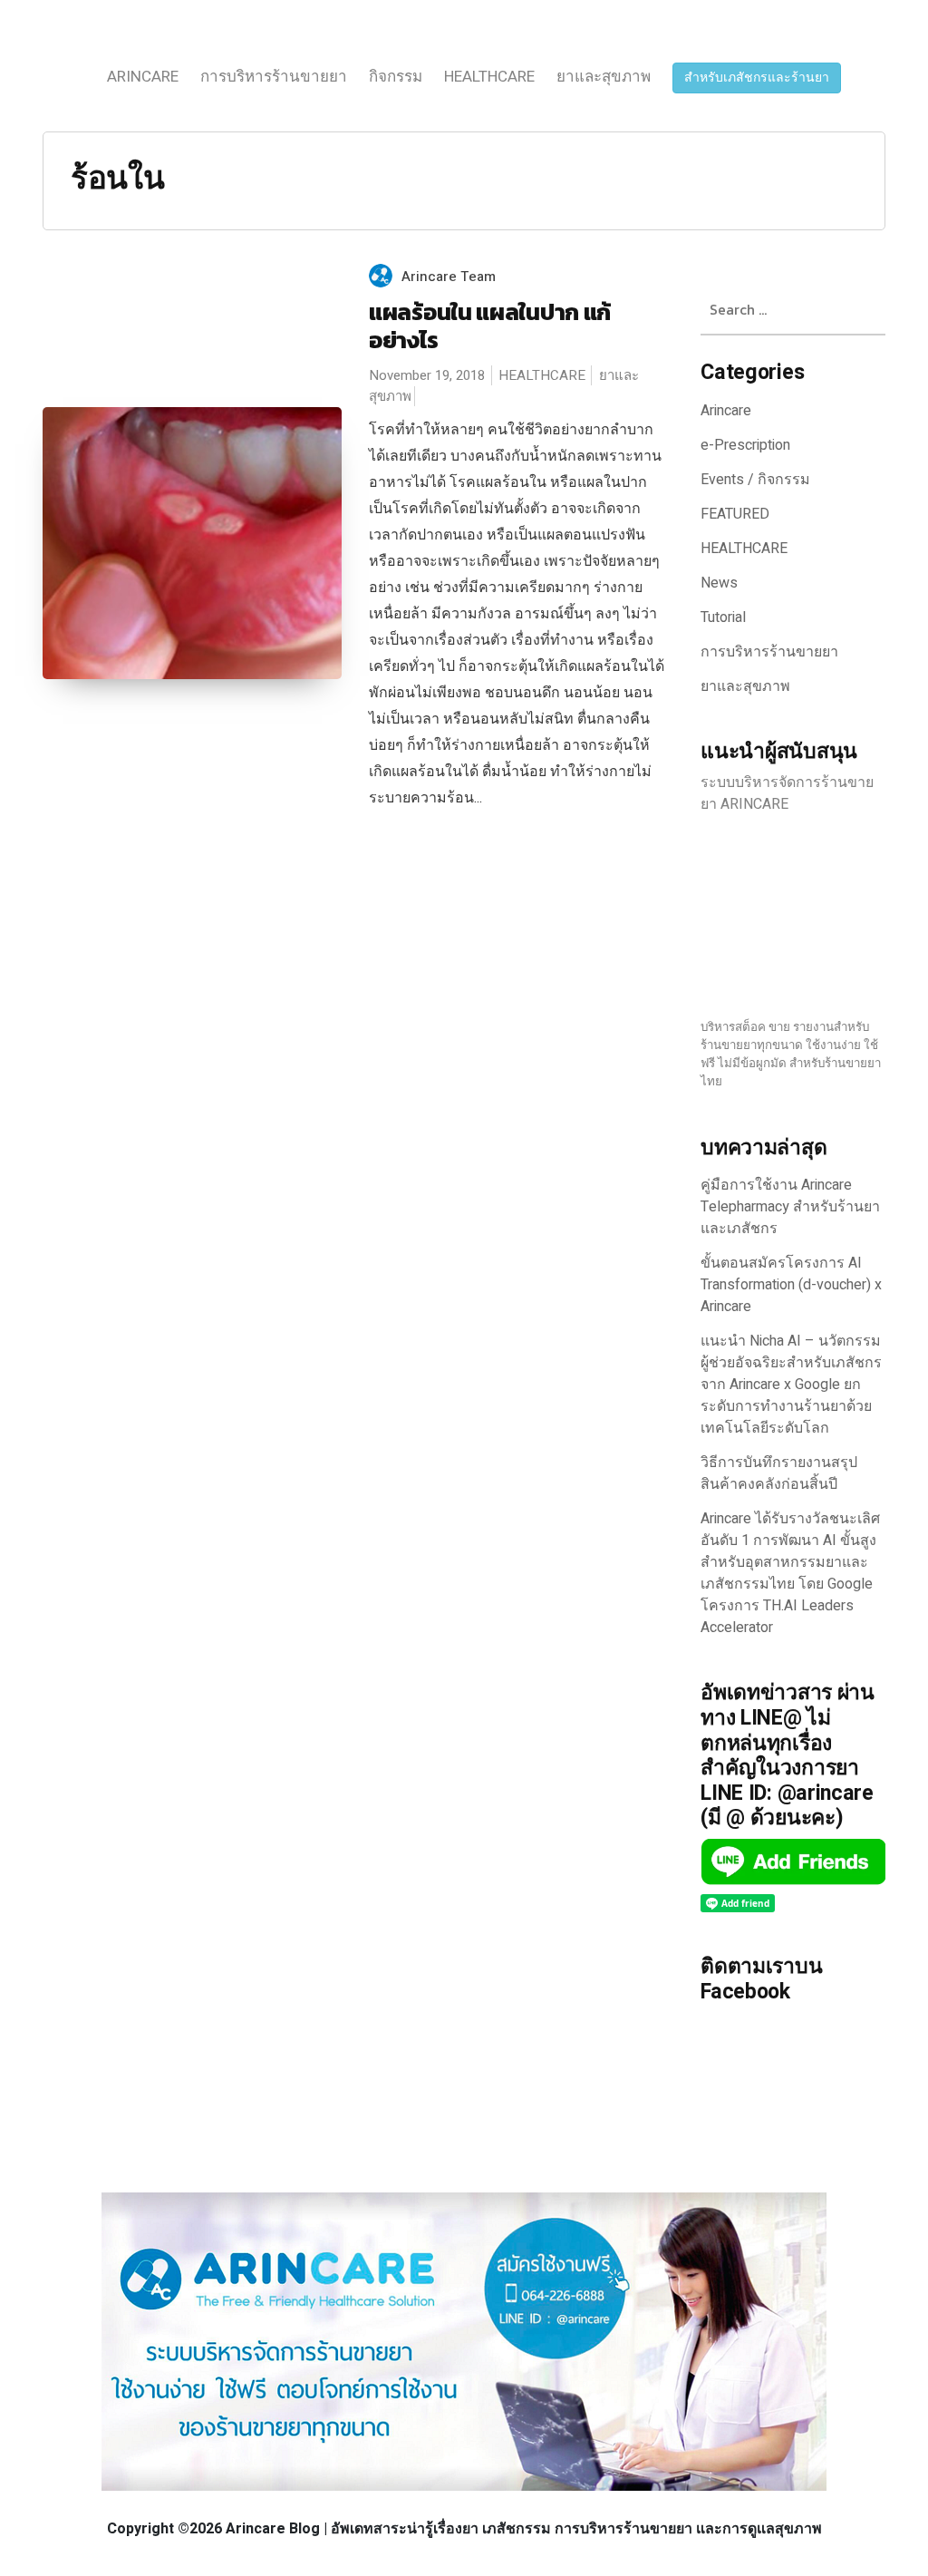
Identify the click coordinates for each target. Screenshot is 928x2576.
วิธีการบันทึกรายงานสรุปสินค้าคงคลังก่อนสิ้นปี (779, 1473)
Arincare (143, 77)
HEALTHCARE (489, 77)
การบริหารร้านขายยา (274, 77)
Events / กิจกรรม (755, 480)
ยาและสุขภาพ (604, 77)
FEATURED (735, 514)
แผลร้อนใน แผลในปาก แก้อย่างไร (490, 326)
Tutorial (723, 617)
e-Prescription (745, 445)
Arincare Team (449, 277)
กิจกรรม (396, 77)
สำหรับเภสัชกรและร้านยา (757, 78)
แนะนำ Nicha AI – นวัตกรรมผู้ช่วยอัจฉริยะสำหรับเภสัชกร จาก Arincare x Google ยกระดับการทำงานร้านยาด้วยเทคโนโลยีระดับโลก (791, 1385)
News (719, 583)
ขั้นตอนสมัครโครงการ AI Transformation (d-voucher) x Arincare (791, 1285)
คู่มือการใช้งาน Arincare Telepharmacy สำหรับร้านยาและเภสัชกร (790, 1207)
